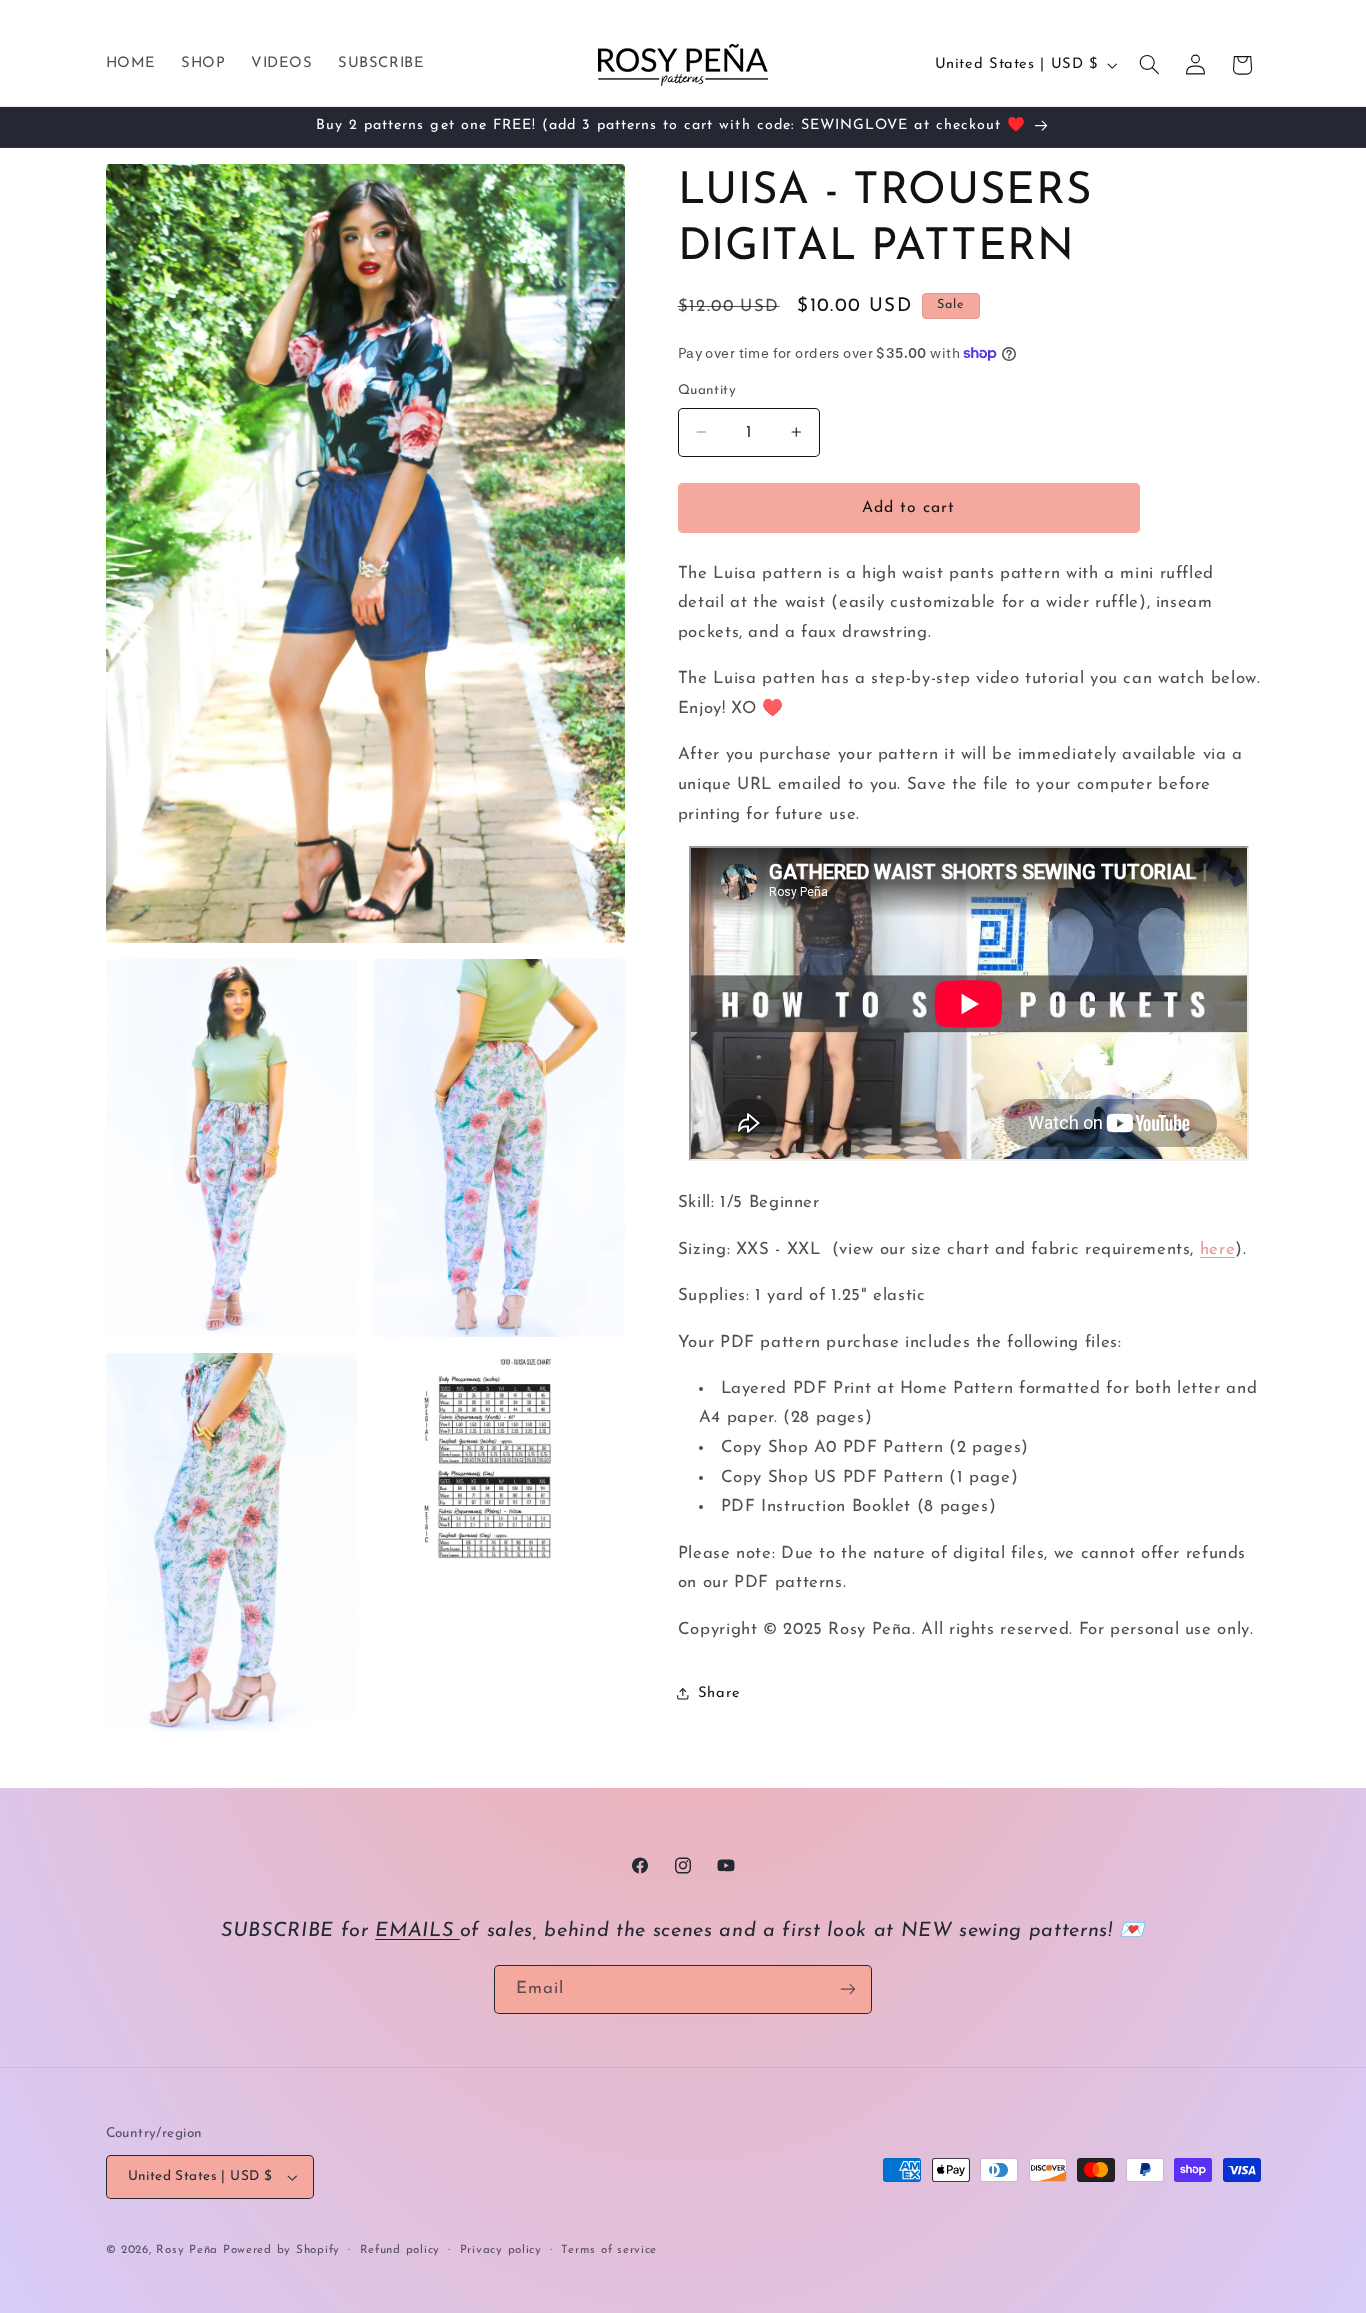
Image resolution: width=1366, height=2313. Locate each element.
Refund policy (400, 2250)
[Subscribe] (848, 1989)
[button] (1149, 65)
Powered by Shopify (281, 2250)
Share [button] (719, 1693)
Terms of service (609, 2250)
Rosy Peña (187, 2250)
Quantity (707, 390)
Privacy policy (501, 2250)
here (1218, 1249)
